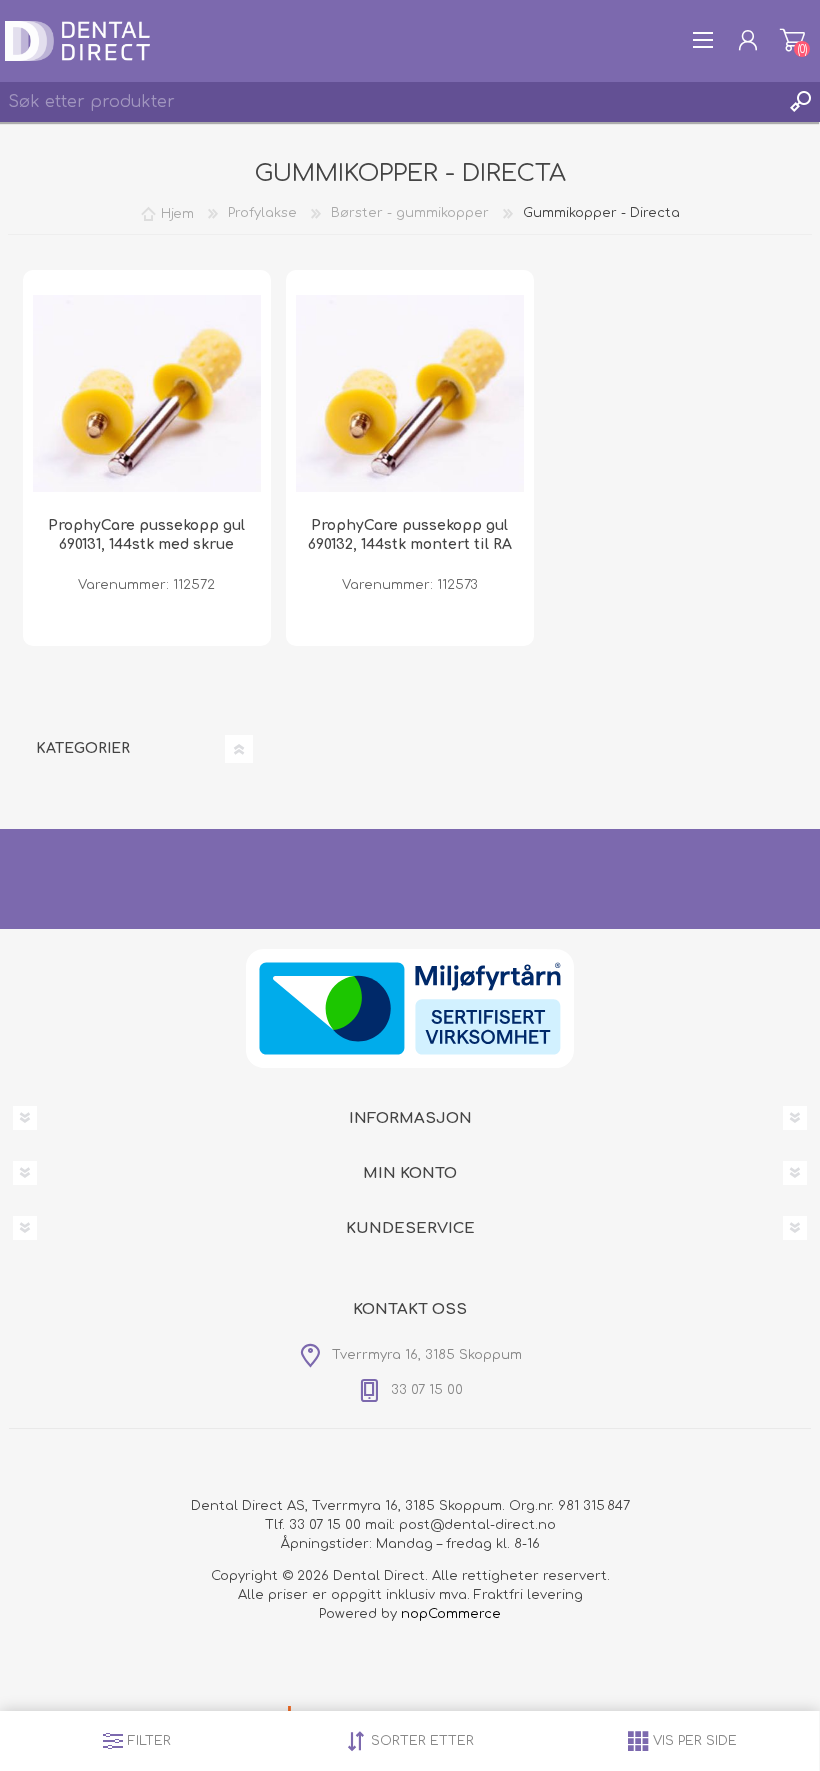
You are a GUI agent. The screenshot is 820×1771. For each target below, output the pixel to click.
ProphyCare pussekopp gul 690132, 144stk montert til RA (410, 534)
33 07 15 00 (325, 1525)
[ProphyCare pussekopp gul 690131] (147, 394)
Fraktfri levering (528, 1595)
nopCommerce (451, 1614)
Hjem (177, 213)
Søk (800, 102)
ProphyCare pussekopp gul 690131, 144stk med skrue (146, 534)
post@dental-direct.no (477, 1525)
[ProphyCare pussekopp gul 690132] (410, 394)
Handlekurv (792, 40)
